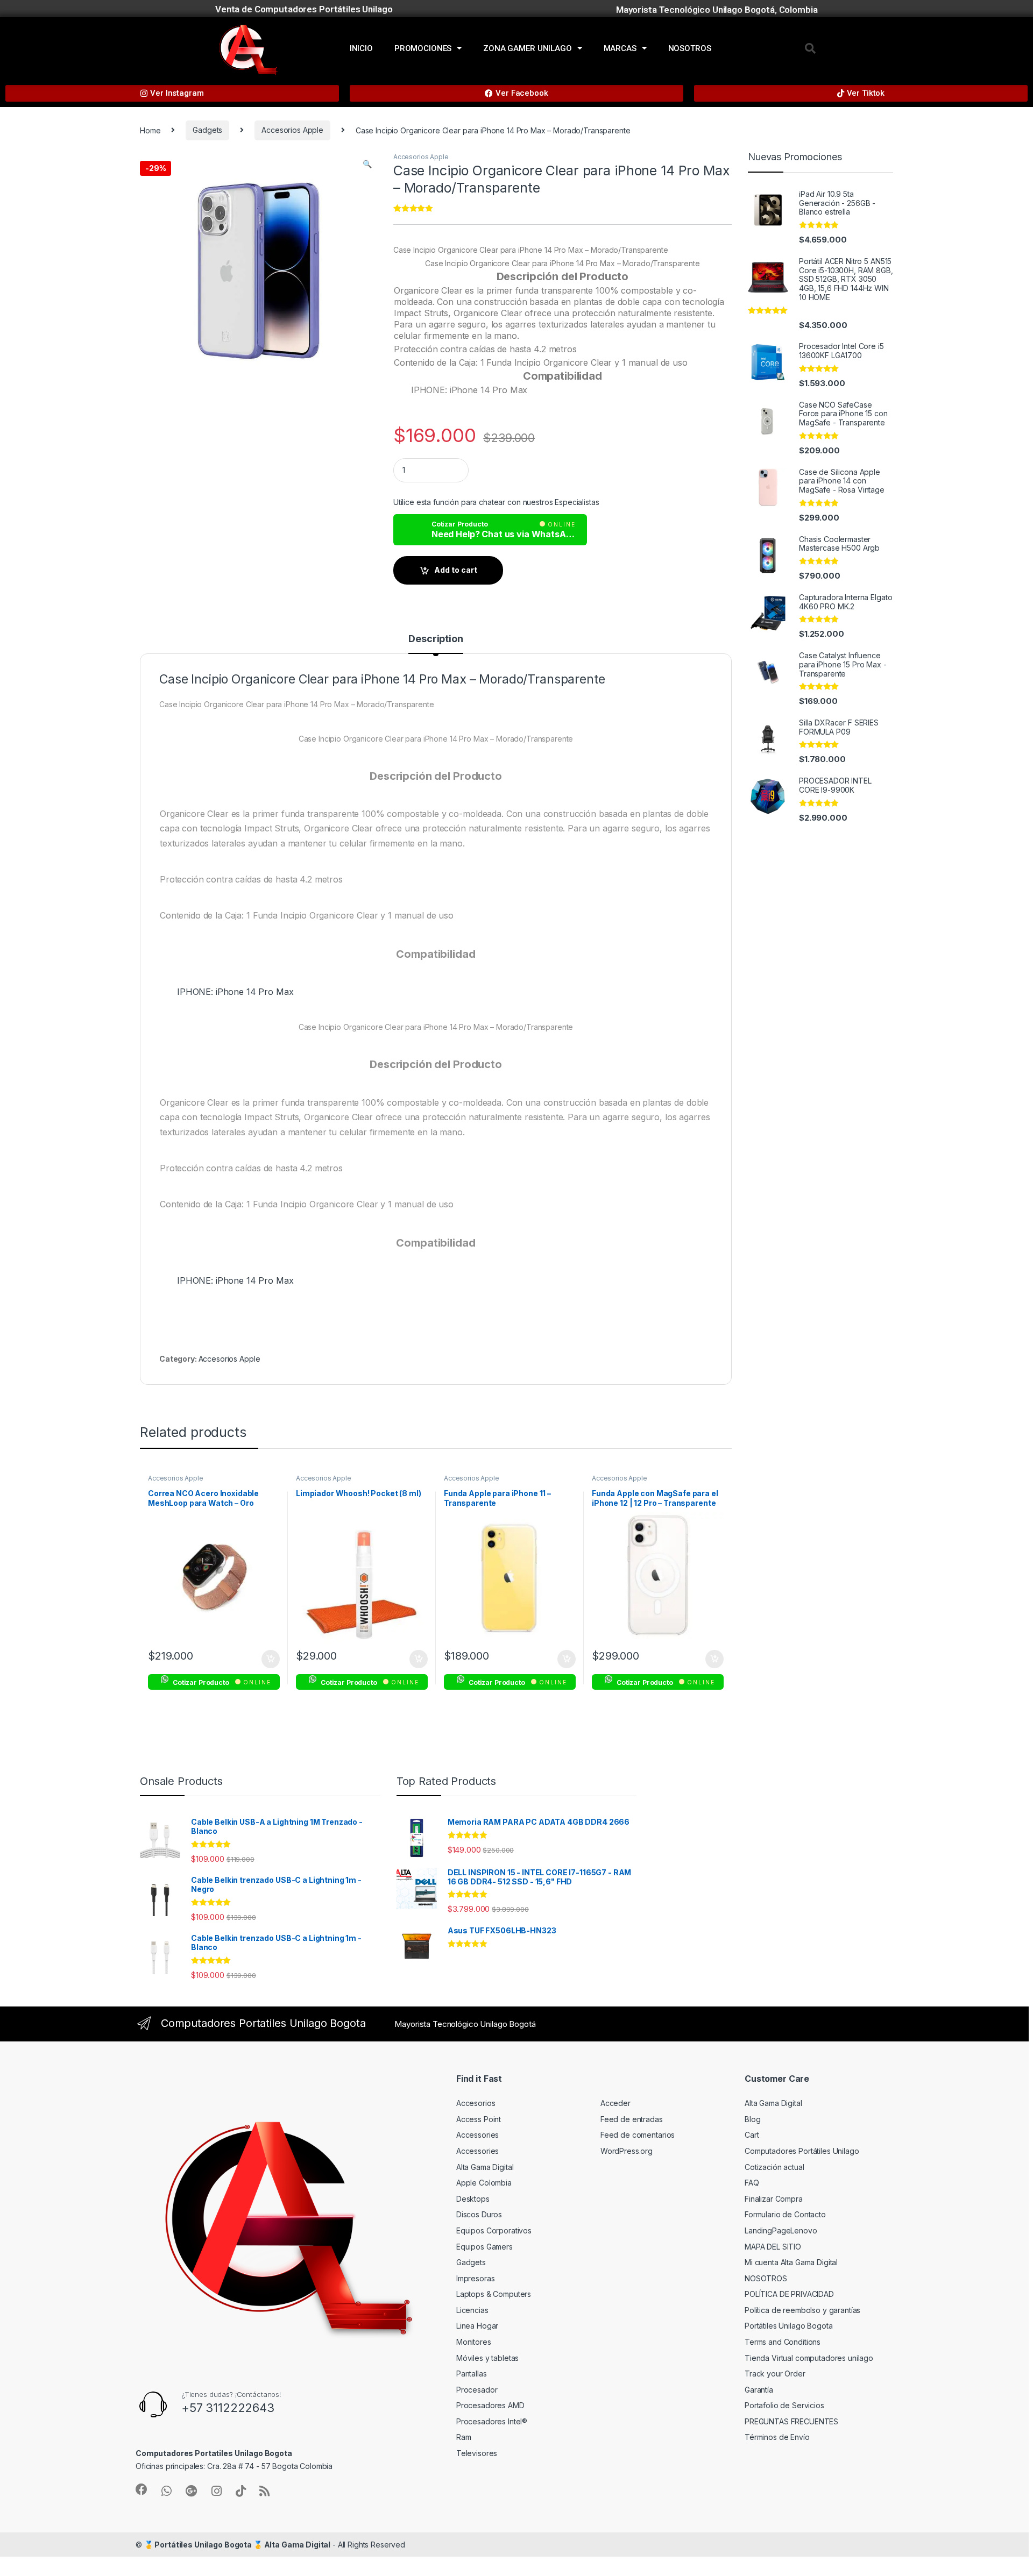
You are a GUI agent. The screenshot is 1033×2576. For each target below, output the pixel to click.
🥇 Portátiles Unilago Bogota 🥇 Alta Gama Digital (237, 2545)
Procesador (477, 2390)
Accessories (477, 2135)
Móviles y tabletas (487, 2358)
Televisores (477, 2453)
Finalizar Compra (774, 2199)
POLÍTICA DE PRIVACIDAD (789, 2294)
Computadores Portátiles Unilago (802, 2151)
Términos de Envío (777, 2437)
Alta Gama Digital (485, 2167)
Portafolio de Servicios (784, 2405)
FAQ (752, 2183)
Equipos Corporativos (494, 2230)
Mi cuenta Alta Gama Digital (791, 2262)
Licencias (472, 2310)
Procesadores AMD (490, 2405)
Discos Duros (479, 2214)
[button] (810, 48)
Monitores (474, 2342)
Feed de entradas (632, 2119)
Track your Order (775, 2374)
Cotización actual (774, 2167)
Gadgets (207, 130)
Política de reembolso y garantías (802, 2310)
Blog (752, 2119)
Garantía (759, 2390)
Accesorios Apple (292, 130)
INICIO (361, 48)
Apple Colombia (484, 2183)
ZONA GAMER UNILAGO (527, 48)
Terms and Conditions (783, 2342)
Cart (752, 2135)
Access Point (479, 2119)
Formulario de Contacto (785, 2214)
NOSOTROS (690, 48)
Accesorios (476, 2103)
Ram (464, 2437)
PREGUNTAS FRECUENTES (791, 2421)
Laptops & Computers (494, 2294)
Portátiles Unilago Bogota (789, 2326)
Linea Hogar (477, 2326)
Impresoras (476, 2278)
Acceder (615, 2103)
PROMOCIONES (423, 48)
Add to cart (456, 570)
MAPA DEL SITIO (773, 2247)
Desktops (473, 2199)
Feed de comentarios (638, 2135)
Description (436, 639)
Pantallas (472, 2374)
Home (150, 130)
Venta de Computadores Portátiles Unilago (304, 9)
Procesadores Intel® (492, 2421)
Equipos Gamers (484, 2247)
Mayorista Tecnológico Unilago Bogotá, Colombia (717, 10)
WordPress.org (627, 2151)
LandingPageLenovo (781, 2230)
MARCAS (620, 48)
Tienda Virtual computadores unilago (809, 2358)
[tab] (436, 644)
